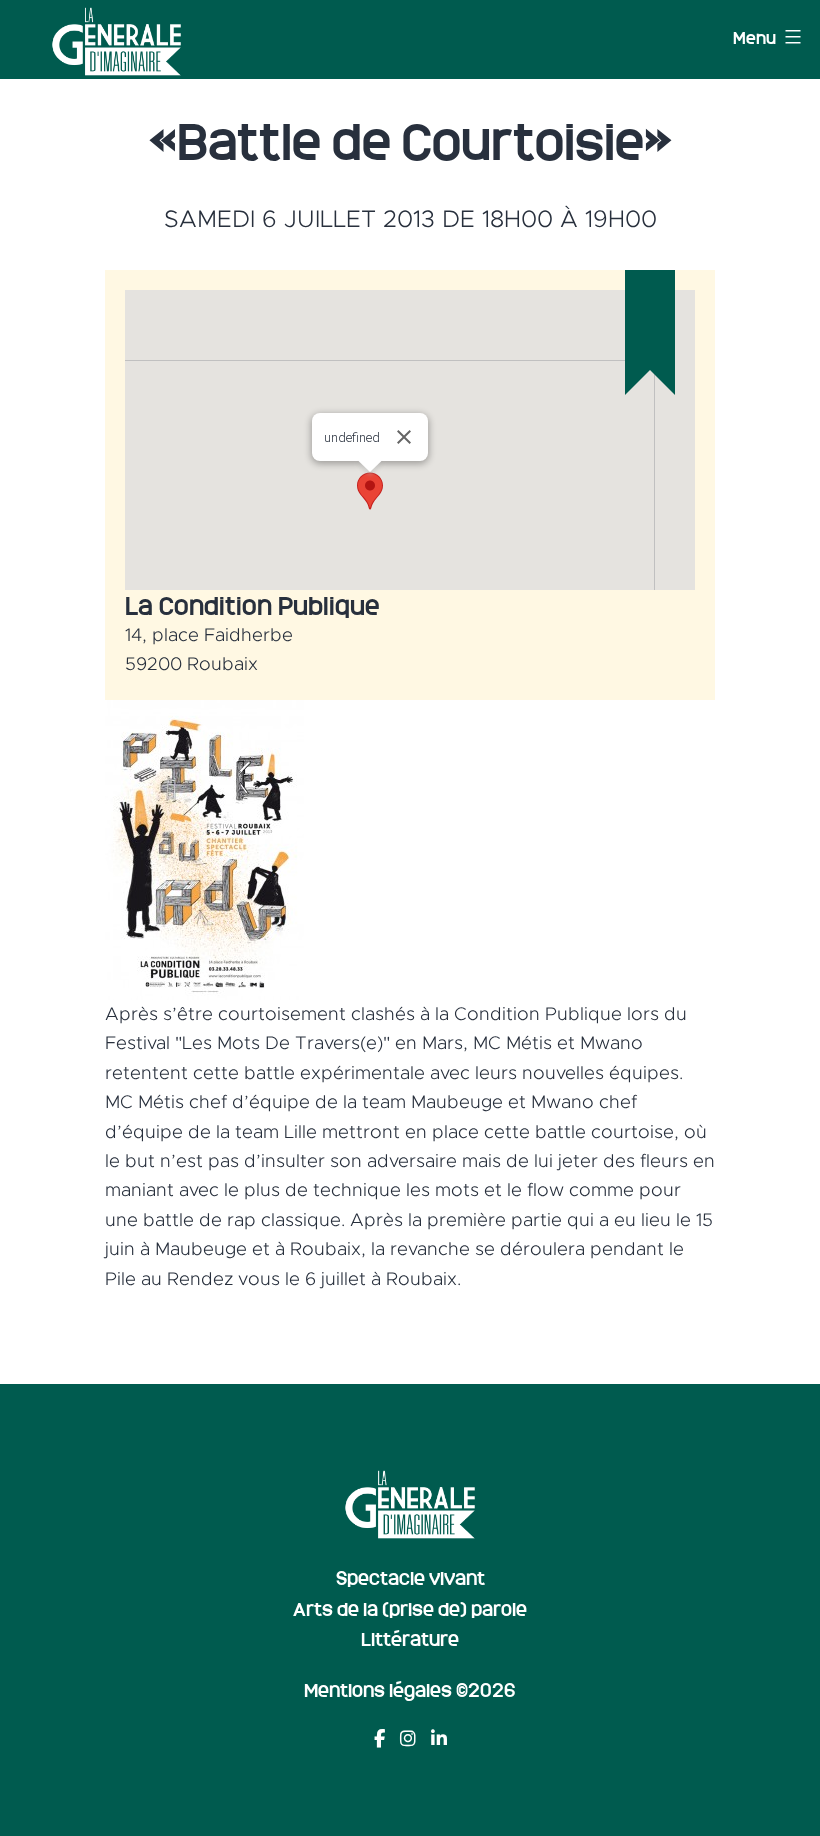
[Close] (404, 437)
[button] (370, 491)
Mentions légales (378, 1689)
